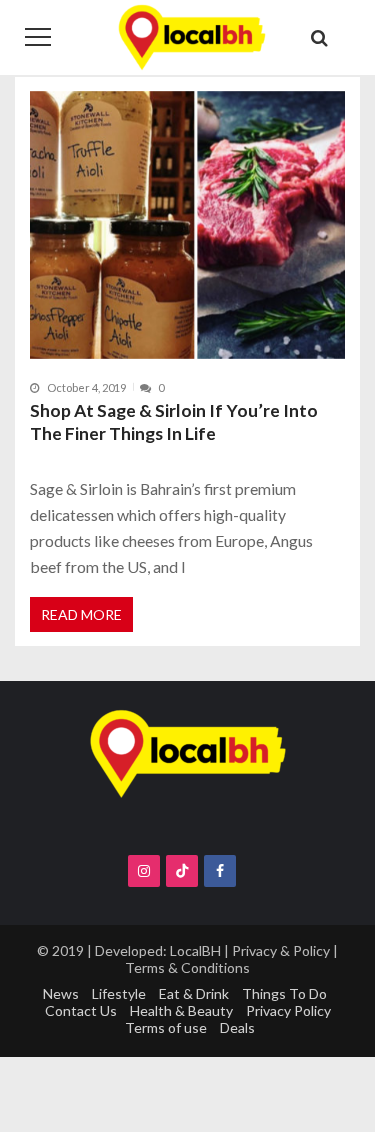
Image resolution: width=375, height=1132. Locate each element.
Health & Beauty (181, 1010)
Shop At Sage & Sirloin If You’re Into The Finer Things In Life (174, 422)
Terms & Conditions (187, 967)
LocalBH (195, 950)
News (61, 993)
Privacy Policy (288, 1010)
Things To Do (284, 993)
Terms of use (166, 1027)
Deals (237, 1027)
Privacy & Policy (281, 950)
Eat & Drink (194, 993)
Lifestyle (119, 993)
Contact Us (81, 1010)
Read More (81, 614)
